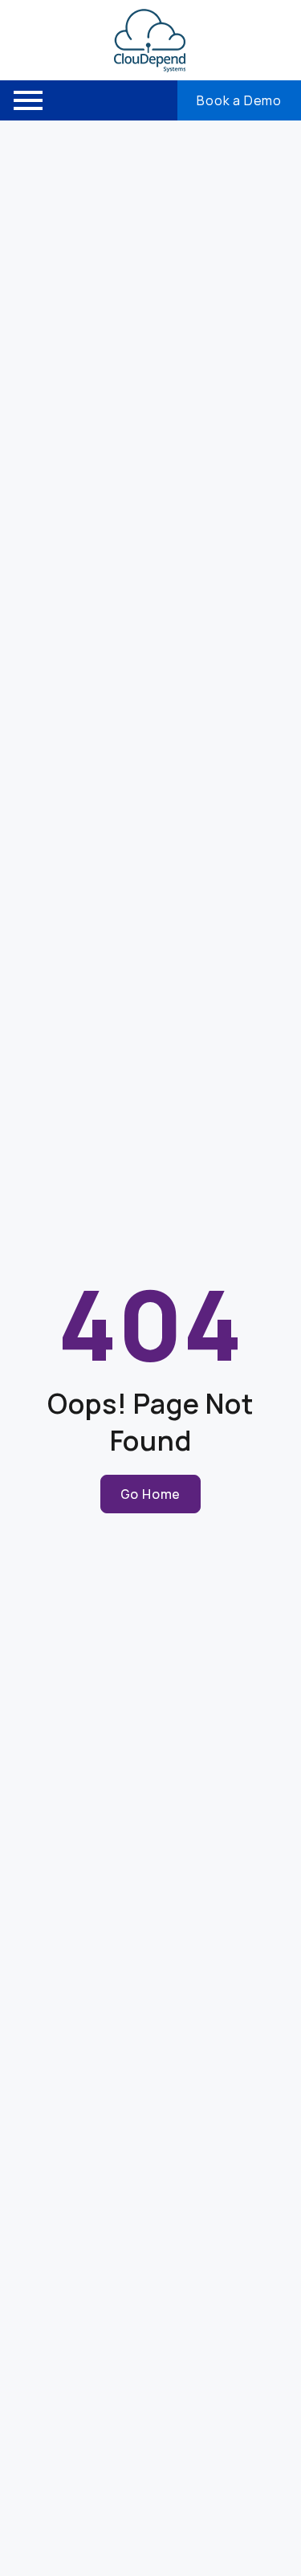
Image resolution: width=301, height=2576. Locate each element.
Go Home (151, 1494)
